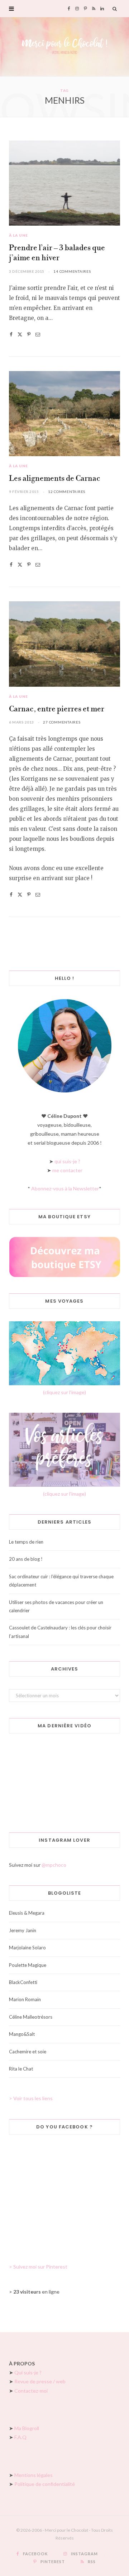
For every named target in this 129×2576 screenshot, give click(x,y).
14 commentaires (72, 271)
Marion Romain (25, 1999)
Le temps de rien (26, 1542)
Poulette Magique (28, 1965)
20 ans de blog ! (26, 1559)
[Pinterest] (29, 334)
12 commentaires (67, 492)
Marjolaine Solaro (27, 1948)
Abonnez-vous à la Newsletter (65, 1188)
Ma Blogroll (27, 2428)
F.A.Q (20, 2437)
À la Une (18, 235)
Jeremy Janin (23, 1930)
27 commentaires (62, 722)
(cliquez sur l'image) (64, 1392)
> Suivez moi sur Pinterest (38, 2267)
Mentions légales (34, 2475)
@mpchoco (54, 1865)
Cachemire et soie (28, 2052)
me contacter (67, 1170)
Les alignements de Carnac (55, 479)
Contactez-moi (31, 2391)
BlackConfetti (23, 1982)
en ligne (36, 2292)
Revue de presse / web (40, 2381)
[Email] (38, 334)
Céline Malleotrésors (31, 2017)
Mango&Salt (22, 2034)
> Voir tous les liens (31, 2098)
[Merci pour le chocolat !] (64, 47)
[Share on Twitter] (20, 334)
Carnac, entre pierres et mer (57, 709)
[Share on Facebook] (11, 334)
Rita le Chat (21, 2069)
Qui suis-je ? (28, 2372)
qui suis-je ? (67, 1161)
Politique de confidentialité (45, 2484)
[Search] (115, 9)
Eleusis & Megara (27, 1913)
